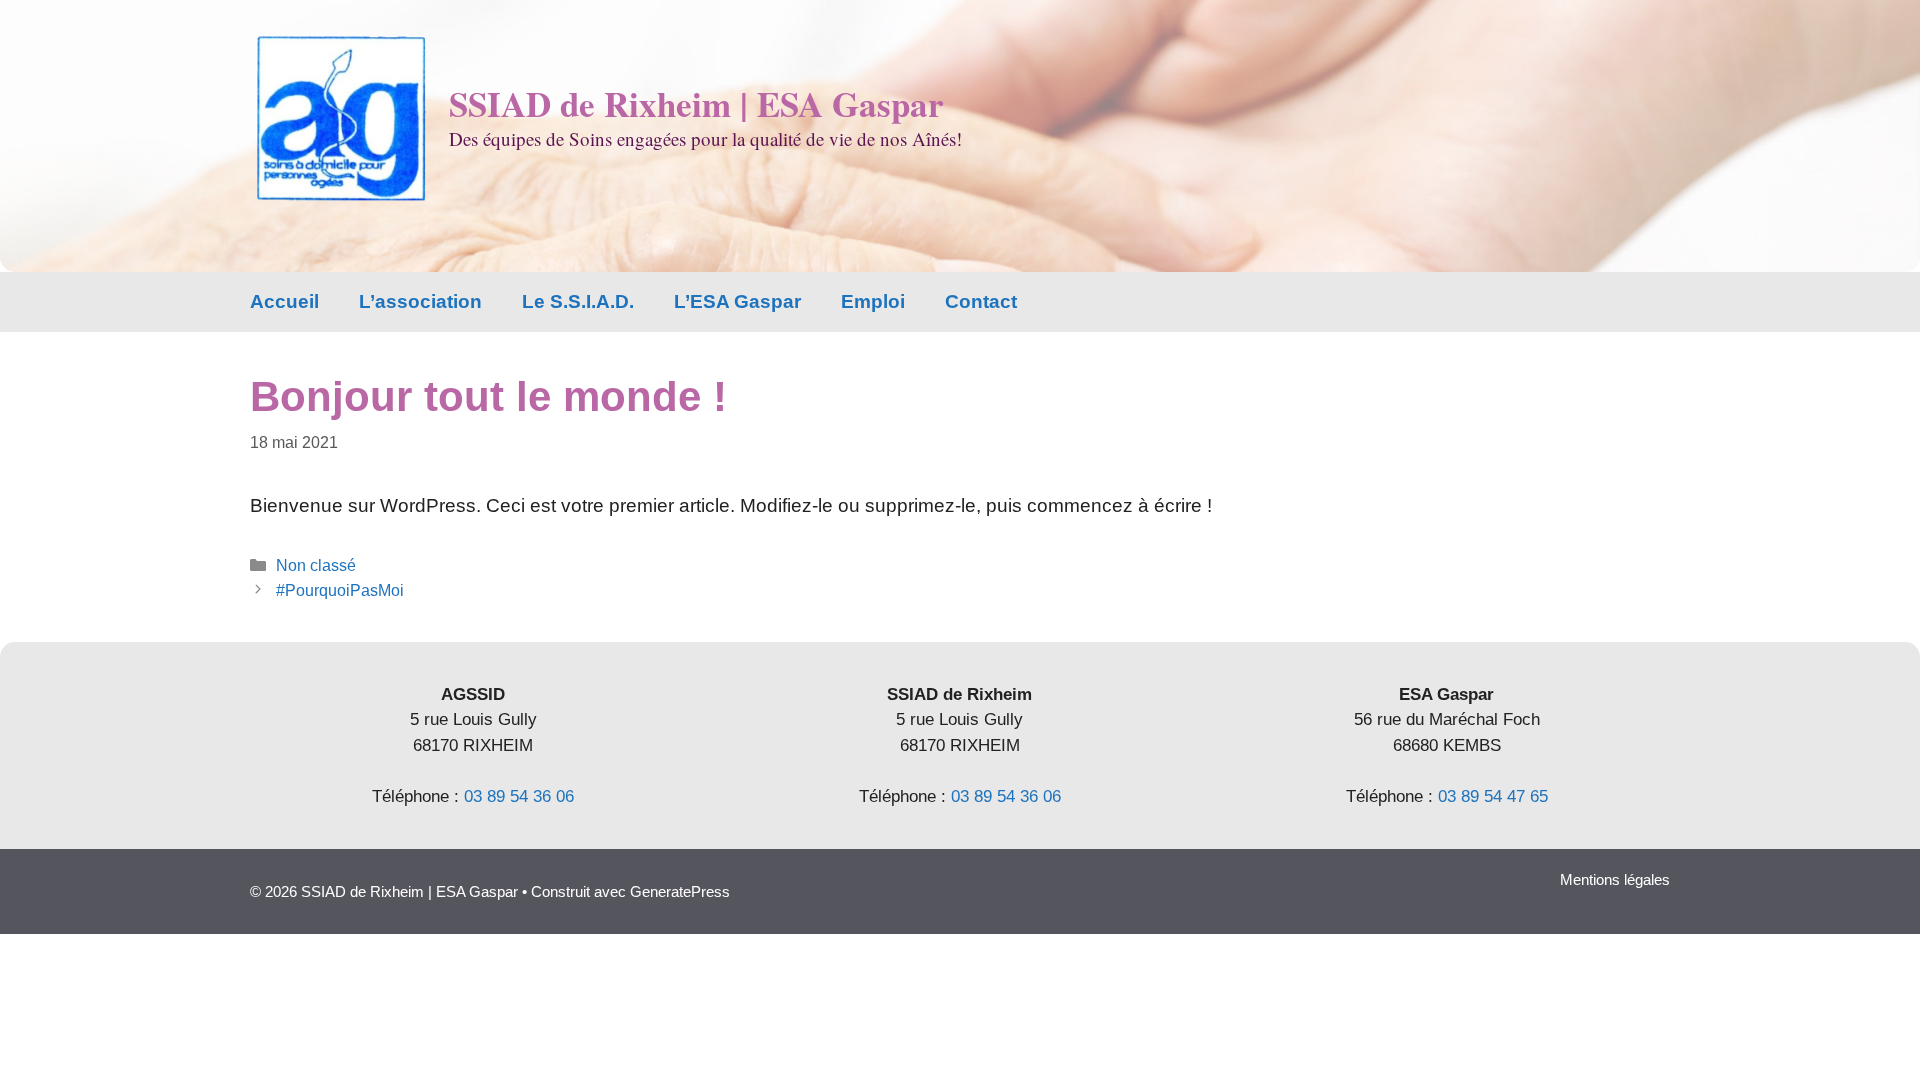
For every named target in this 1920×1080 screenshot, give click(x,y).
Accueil (284, 301)
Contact (981, 301)
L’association (420, 301)
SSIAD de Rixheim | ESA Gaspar (696, 103)
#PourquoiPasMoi (340, 590)
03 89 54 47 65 (1493, 796)
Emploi (873, 301)
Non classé (316, 565)
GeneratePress (680, 891)
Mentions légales (1615, 879)
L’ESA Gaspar (737, 301)
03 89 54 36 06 (519, 796)
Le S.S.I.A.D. (578, 301)
